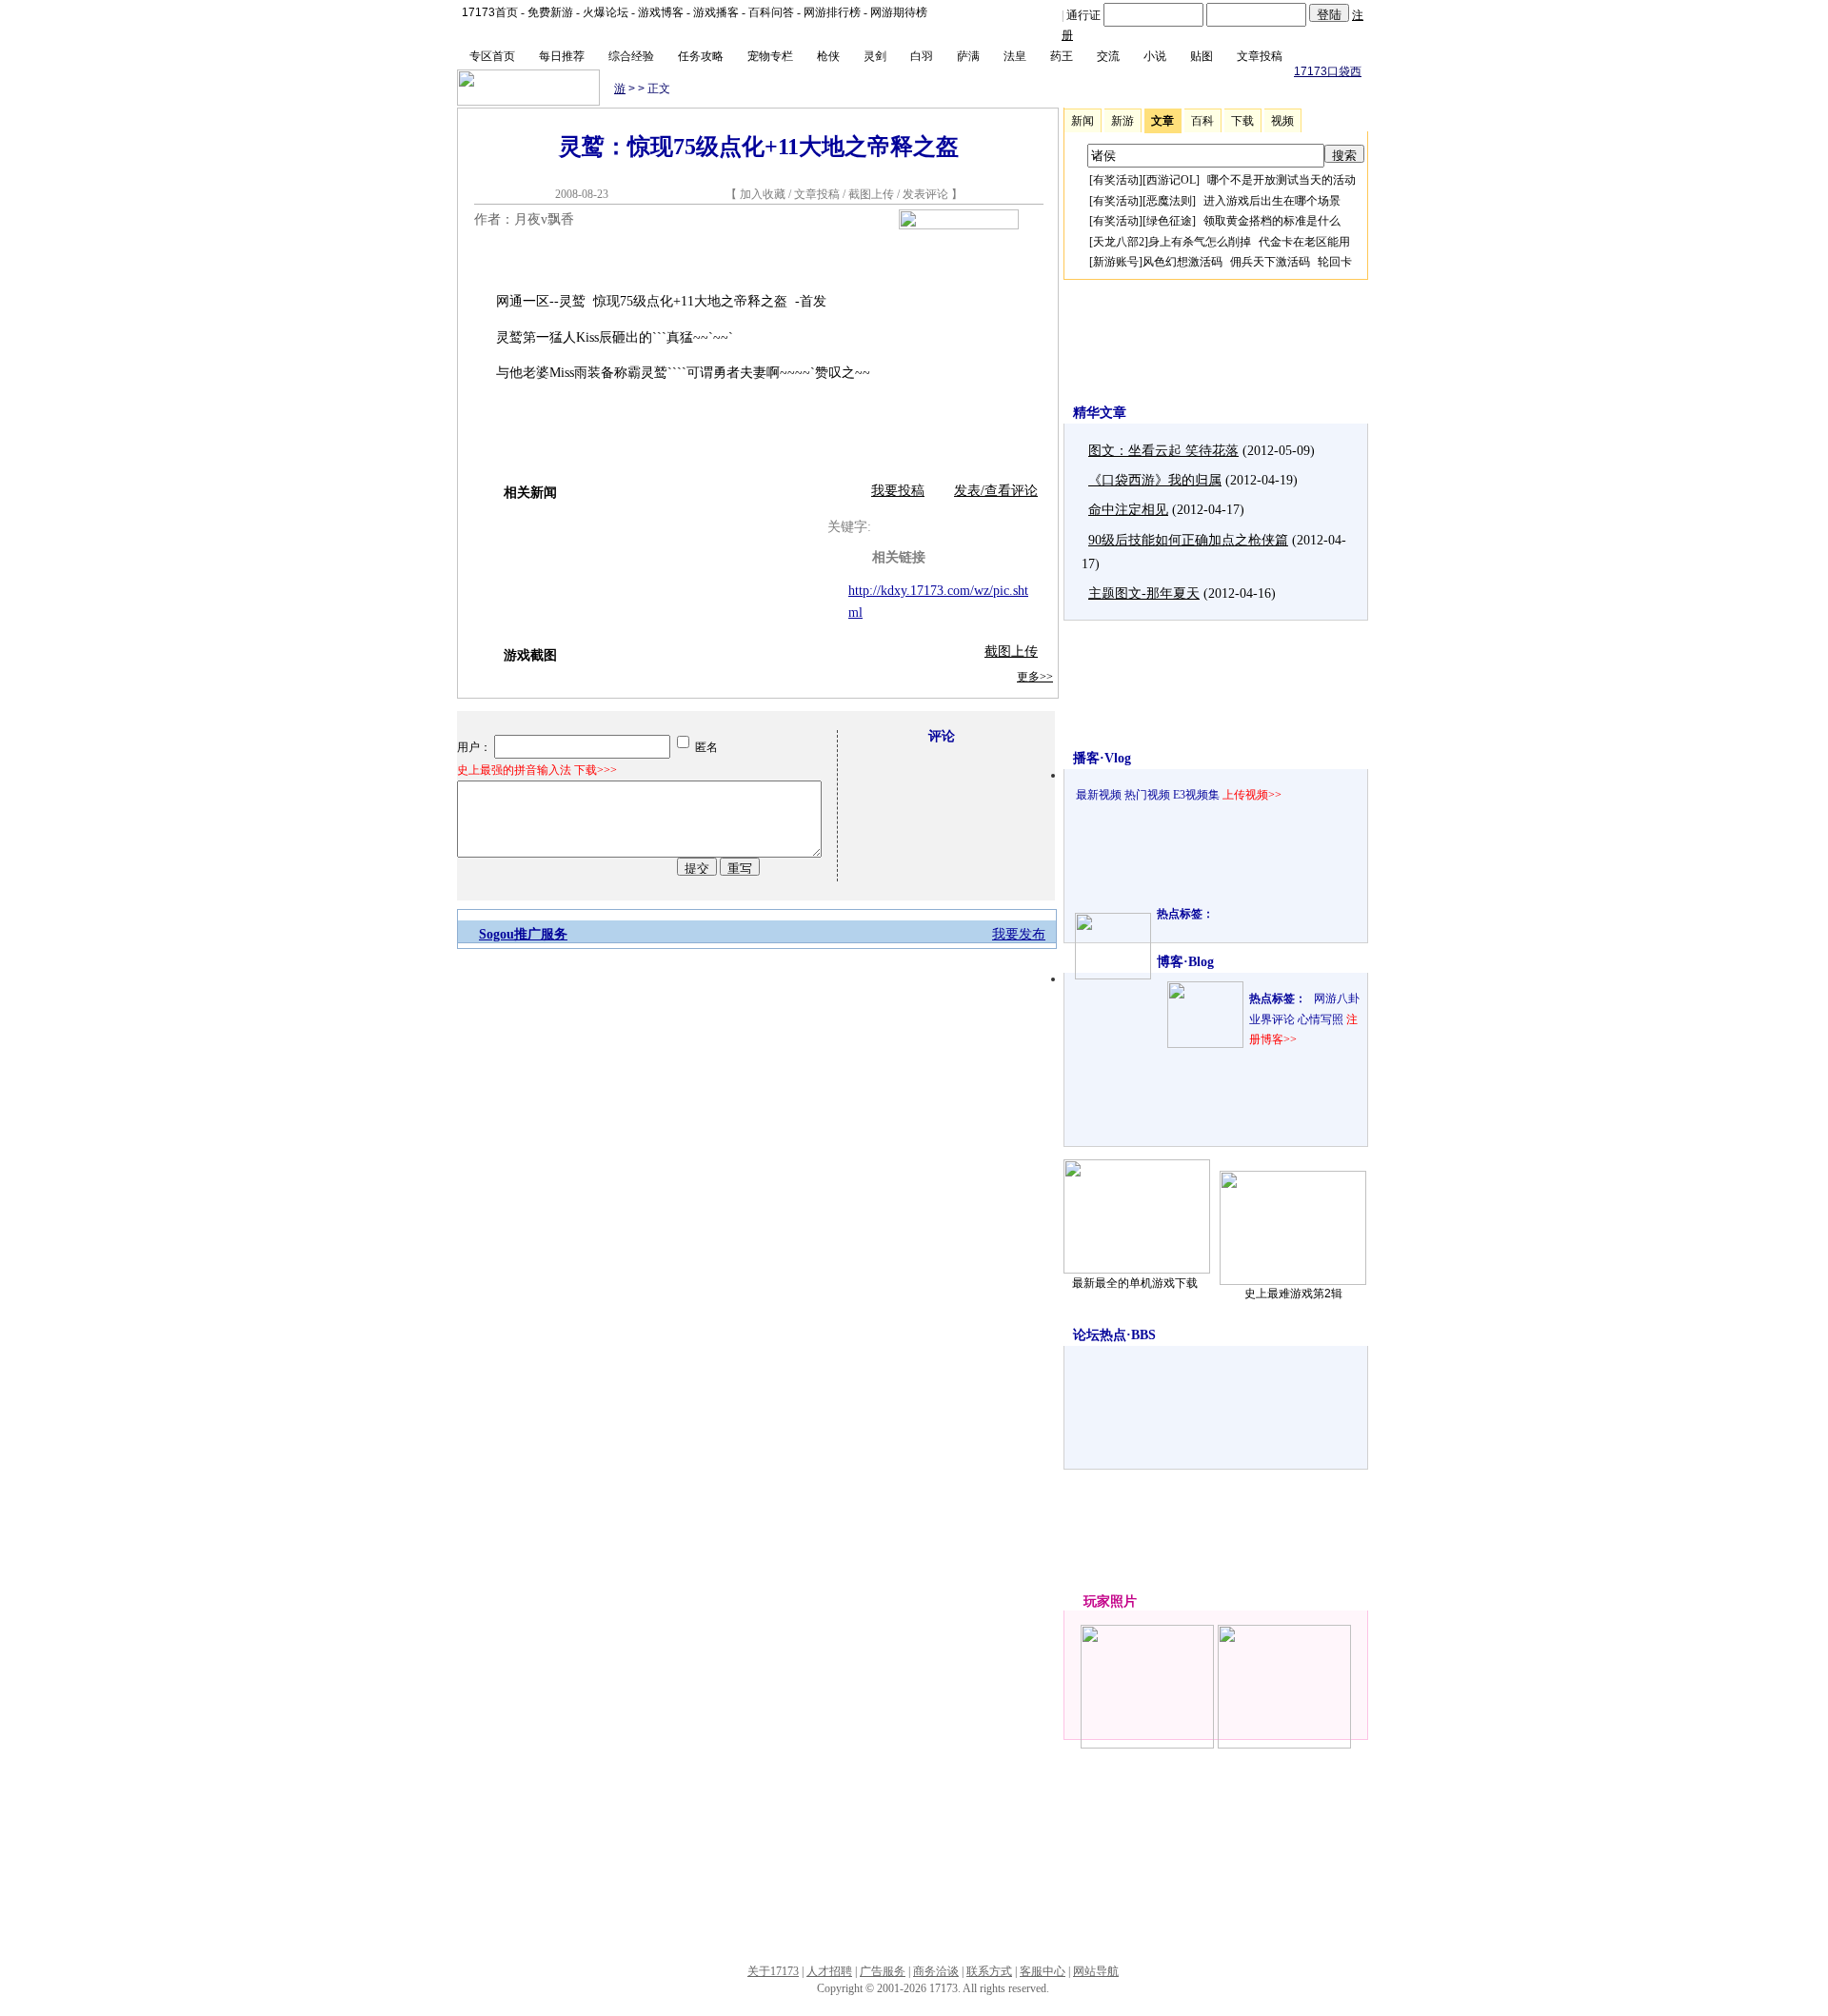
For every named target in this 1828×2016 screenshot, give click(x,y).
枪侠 (828, 56)
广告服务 (883, 1971)
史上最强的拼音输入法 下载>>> (537, 770)
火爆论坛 (606, 12)
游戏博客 (661, 12)
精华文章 (1100, 413)
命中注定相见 (1128, 510)
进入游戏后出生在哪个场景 (1272, 201)
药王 (1062, 56)
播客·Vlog (1102, 758)
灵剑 (875, 56)
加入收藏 (763, 194)
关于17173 (773, 1971)
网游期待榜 (899, 12)
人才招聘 (829, 1971)
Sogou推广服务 (523, 934)
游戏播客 (716, 12)
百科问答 (771, 12)
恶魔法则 (1169, 201)
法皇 (1015, 56)
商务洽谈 (936, 1971)
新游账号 (1116, 262)
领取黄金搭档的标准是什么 (1272, 221)
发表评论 (925, 194)
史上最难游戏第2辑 (1293, 1294)
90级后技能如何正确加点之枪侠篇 (1188, 540)
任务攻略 (701, 56)
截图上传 (871, 194)
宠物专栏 (770, 56)
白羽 (922, 56)
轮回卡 (1335, 262)
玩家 (1097, 1601)
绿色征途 (1169, 221)
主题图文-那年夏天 (1144, 593)
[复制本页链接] (959, 225)
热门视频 (1147, 795)
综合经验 (631, 56)
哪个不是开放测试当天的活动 (1282, 180)
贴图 (1202, 56)
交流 (1108, 56)
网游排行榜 (832, 12)
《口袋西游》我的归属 (1155, 480)
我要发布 (1019, 934)
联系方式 (989, 1971)
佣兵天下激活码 (1270, 262)
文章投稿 (1260, 56)
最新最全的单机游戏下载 (1135, 1283)
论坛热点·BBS (1114, 1335)
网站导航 (1096, 1971)
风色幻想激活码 (1182, 262)
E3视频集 (1196, 795)
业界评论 (1272, 1019)
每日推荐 (562, 56)
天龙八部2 (1119, 242)
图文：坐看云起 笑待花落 (1163, 451)
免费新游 (550, 12)
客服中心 (1043, 1971)
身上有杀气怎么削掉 (1200, 242)
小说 (1155, 56)
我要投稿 (898, 491)
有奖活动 (1116, 180)
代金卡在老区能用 (1304, 242)
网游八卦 (1337, 998)
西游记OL (1171, 180)
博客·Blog (1185, 962)
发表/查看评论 (996, 491)
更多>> (1035, 677)
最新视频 (1099, 795)
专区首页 (492, 56)
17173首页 (490, 12)
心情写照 (1321, 1019)
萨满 (968, 56)
